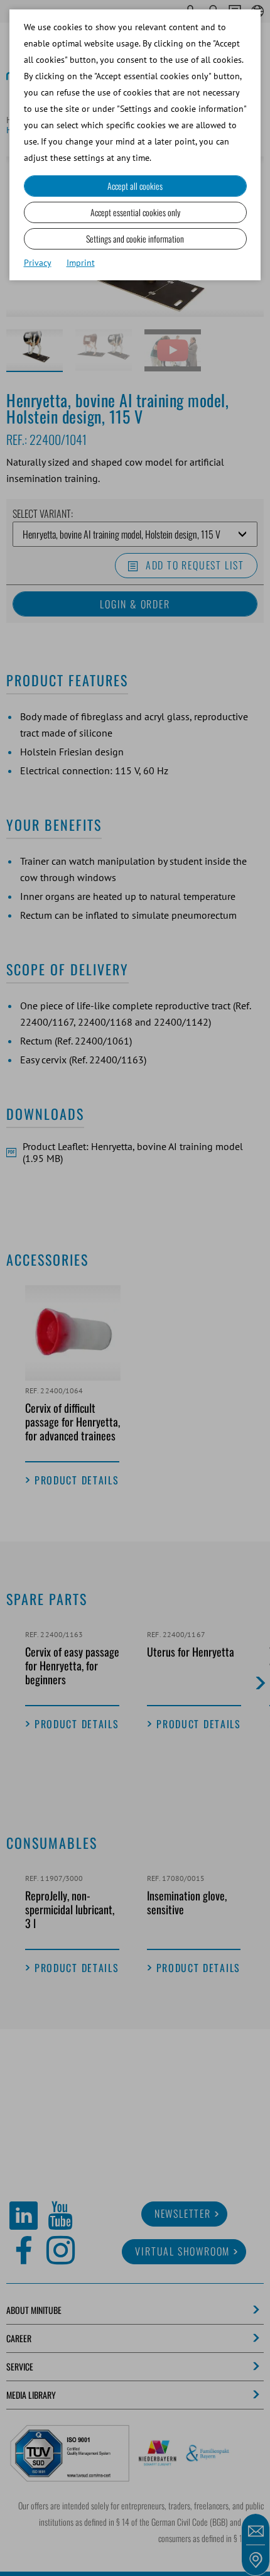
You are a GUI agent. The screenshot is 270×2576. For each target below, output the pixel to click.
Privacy (38, 263)
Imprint (81, 263)
